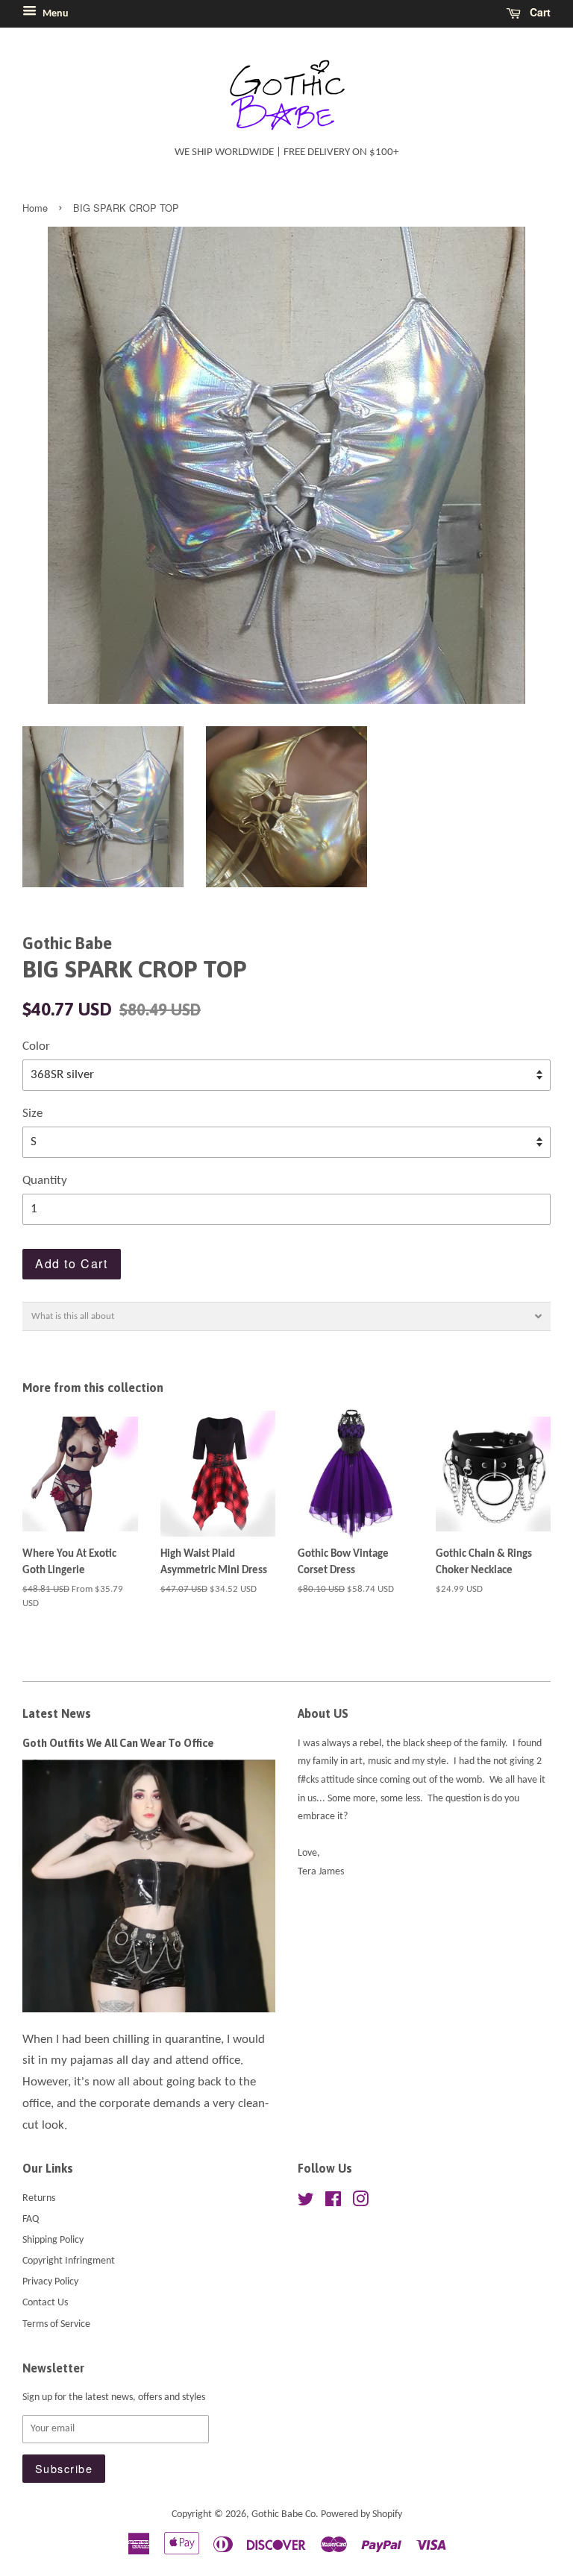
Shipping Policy (53, 2240)
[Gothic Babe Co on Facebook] (333, 2203)
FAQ (31, 2219)
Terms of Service (56, 2324)
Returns (39, 2198)
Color (36, 1046)
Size (32, 1114)
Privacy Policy (50, 2282)
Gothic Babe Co (284, 2514)
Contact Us (45, 2303)
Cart (539, 12)
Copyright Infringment (69, 2261)
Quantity (45, 1181)
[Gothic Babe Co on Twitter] (306, 2203)
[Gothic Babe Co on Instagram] (360, 2203)
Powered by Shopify (361, 2514)
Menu (54, 14)
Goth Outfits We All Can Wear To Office (118, 1743)
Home (35, 208)
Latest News (57, 1713)
